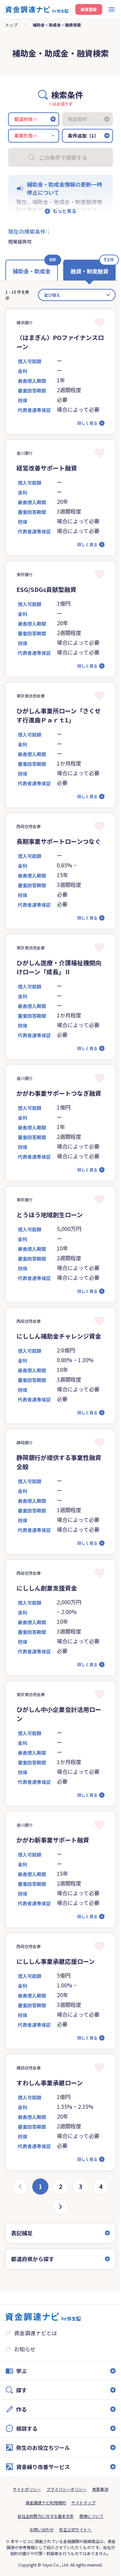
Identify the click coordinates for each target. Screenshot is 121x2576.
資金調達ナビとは (36, 2360)
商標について (89, 2543)
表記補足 (22, 2260)
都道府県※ (26, 119)
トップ (11, 25)
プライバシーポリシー (64, 2516)
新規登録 (89, 9)
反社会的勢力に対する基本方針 (43, 2543)
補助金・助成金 (32, 271)
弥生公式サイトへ (73, 2557)
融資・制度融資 (89, 271)
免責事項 (98, 2516)
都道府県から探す (33, 2286)
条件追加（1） (83, 136)
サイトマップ (81, 2530)
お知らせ (25, 2376)
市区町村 (77, 119)
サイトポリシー (25, 2516)
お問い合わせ (39, 2557)
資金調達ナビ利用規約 (43, 2530)
